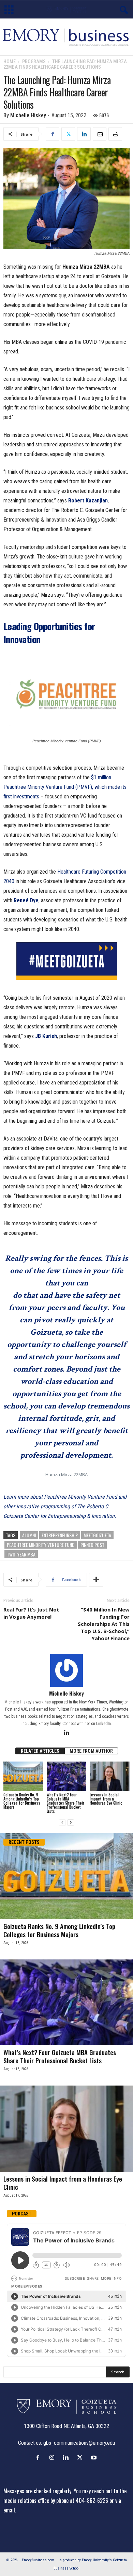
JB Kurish (46, 1036)
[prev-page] (62, 1823)
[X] (68, 134)
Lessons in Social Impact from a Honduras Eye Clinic (106, 1799)
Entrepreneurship (60, 1535)
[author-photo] (66, 1670)
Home (10, 62)
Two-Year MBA (21, 1554)
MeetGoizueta (97, 1535)
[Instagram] (53, 2457)
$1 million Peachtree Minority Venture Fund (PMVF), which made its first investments (65, 787)
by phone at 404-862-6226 (79, 2500)
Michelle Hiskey (28, 115)
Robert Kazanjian (88, 501)
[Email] (100, 134)
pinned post (92, 1545)
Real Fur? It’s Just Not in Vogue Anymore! (31, 1613)
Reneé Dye (26, 900)
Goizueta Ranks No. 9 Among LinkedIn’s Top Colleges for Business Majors (22, 1801)
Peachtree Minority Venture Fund (41, 1545)
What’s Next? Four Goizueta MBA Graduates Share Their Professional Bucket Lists (65, 1803)
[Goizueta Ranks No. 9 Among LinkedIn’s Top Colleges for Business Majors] (23, 1776)
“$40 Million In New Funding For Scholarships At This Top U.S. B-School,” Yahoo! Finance (104, 1624)
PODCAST (22, 2214)
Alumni (29, 1535)
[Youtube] (95, 2457)
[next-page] (71, 1823)
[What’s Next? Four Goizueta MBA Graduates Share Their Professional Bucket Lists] (67, 1776)
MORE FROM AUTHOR (91, 1751)
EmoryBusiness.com (38, 2560)
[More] (96, 1580)
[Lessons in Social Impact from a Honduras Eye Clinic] (110, 1776)
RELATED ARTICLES (40, 1751)
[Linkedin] (84, 134)
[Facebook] (53, 134)
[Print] (115, 134)
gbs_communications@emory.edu (79, 2443)
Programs (34, 62)
